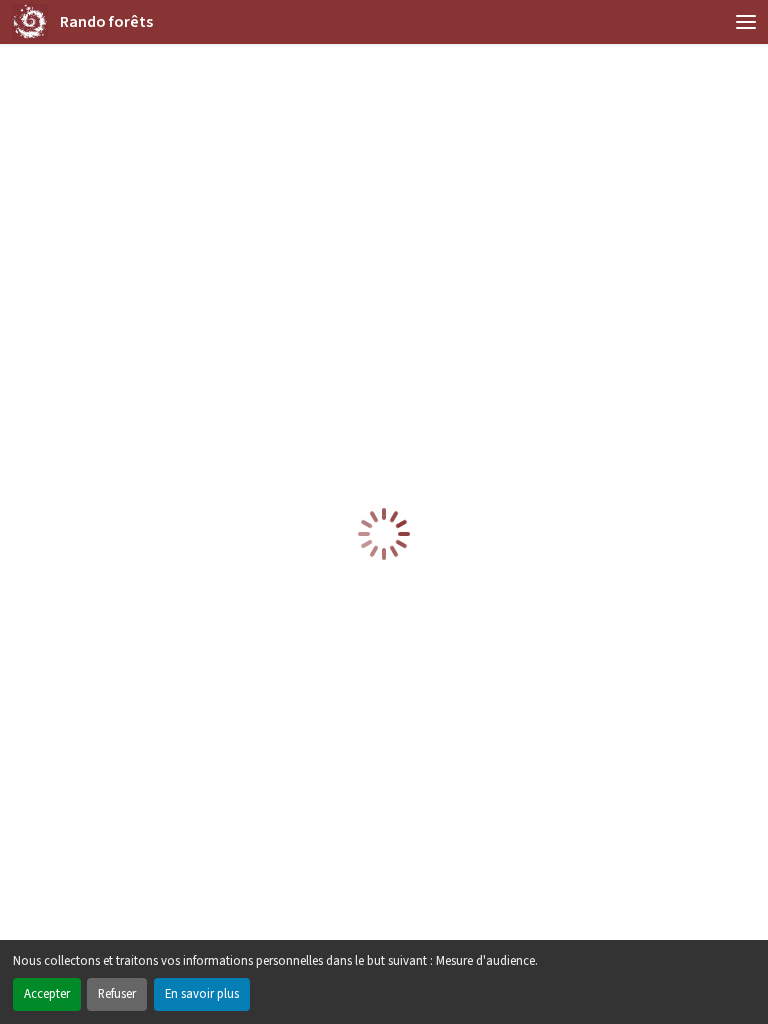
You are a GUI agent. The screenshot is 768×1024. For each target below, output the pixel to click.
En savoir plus (202, 994)
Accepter (47, 994)
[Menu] (746, 22)
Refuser (117, 994)
